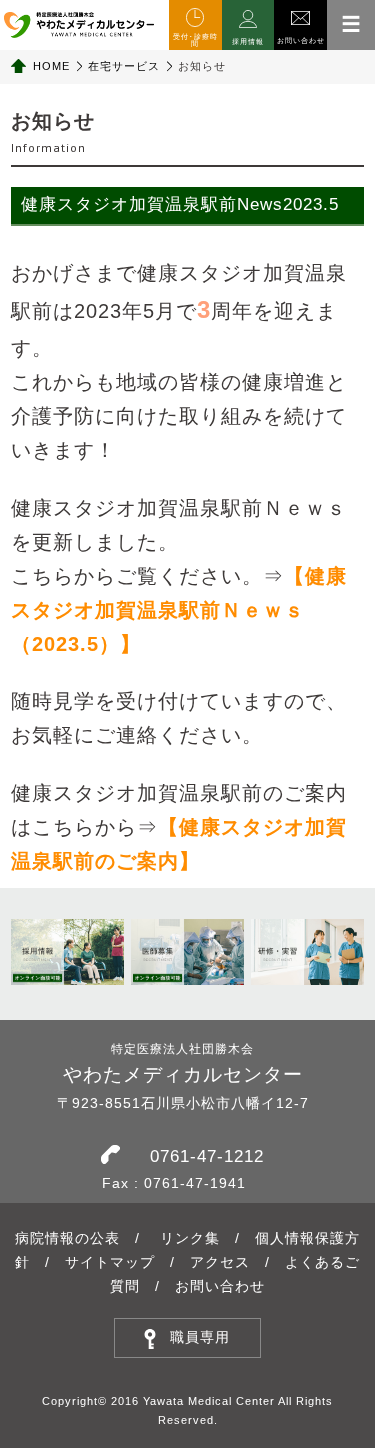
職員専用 (200, 1337)
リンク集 (190, 1238)
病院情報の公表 (67, 1238)
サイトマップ (110, 1262)
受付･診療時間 (195, 40)
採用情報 (248, 41)
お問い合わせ (301, 40)
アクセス (220, 1262)
